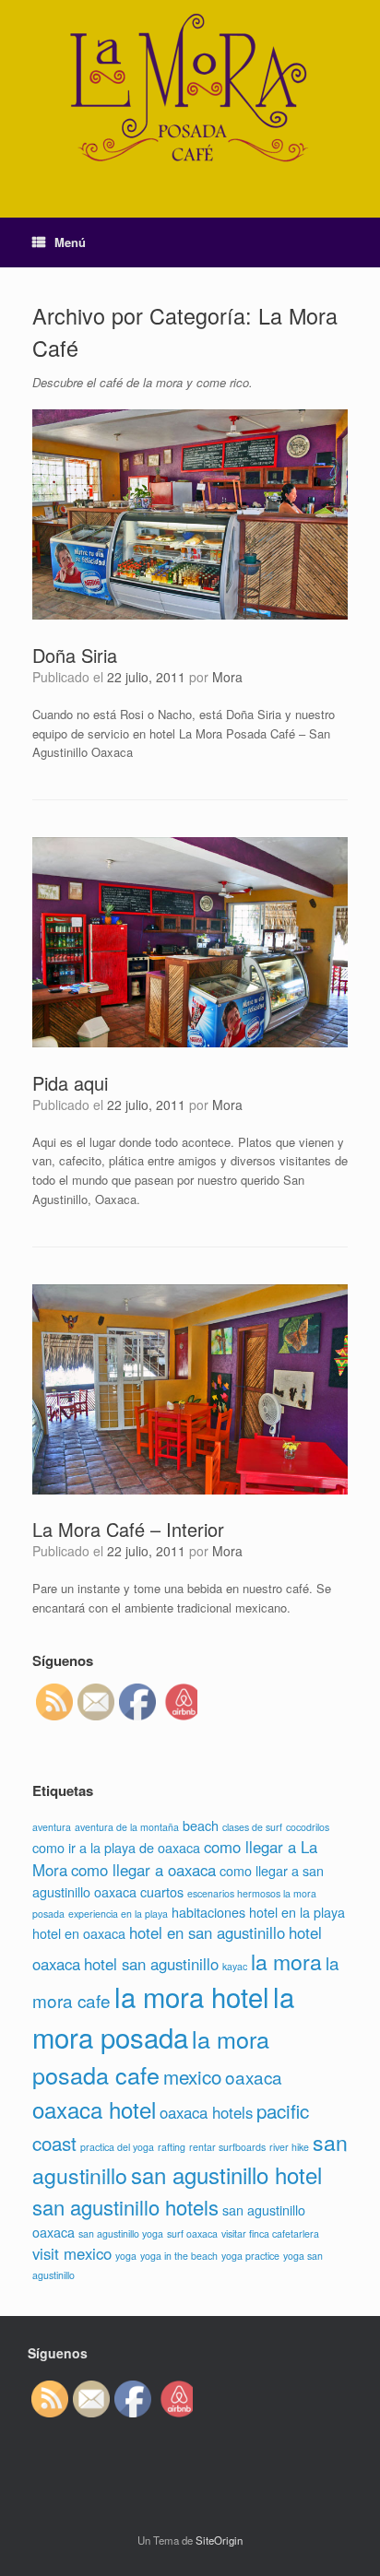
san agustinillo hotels (125, 2207)
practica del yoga (117, 2147)
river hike (289, 2147)
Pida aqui (70, 1083)
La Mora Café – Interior (128, 1529)
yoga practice (250, 2256)
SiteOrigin (219, 2540)
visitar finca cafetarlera (270, 2233)
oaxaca (254, 2077)
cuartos (162, 1891)
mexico (192, 2076)
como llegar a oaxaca (143, 1870)
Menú (70, 242)
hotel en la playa (297, 1912)
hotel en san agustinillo (207, 1932)
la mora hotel (192, 1996)
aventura (52, 1827)
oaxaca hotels (206, 2112)
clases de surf (252, 1827)
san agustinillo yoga (121, 2233)
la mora (286, 1961)
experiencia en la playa (118, 1914)
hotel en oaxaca (79, 1933)
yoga (126, 2256)
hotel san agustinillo (151, 1964)
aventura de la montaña (127, 1827)
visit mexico (72, 2253)
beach (201, 1825)
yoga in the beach (179, 2256)
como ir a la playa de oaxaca (116, 1847)
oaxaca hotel (94, 2109)
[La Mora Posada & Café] (190, 95)
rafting (172, 2147)
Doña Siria (75, 655)
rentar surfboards (227, 2147)
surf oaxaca (192, 2233)
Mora (227, 677)
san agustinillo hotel (226, 2174)
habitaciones (208, 1912)
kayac (235, 1966)
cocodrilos (308, 1827)
